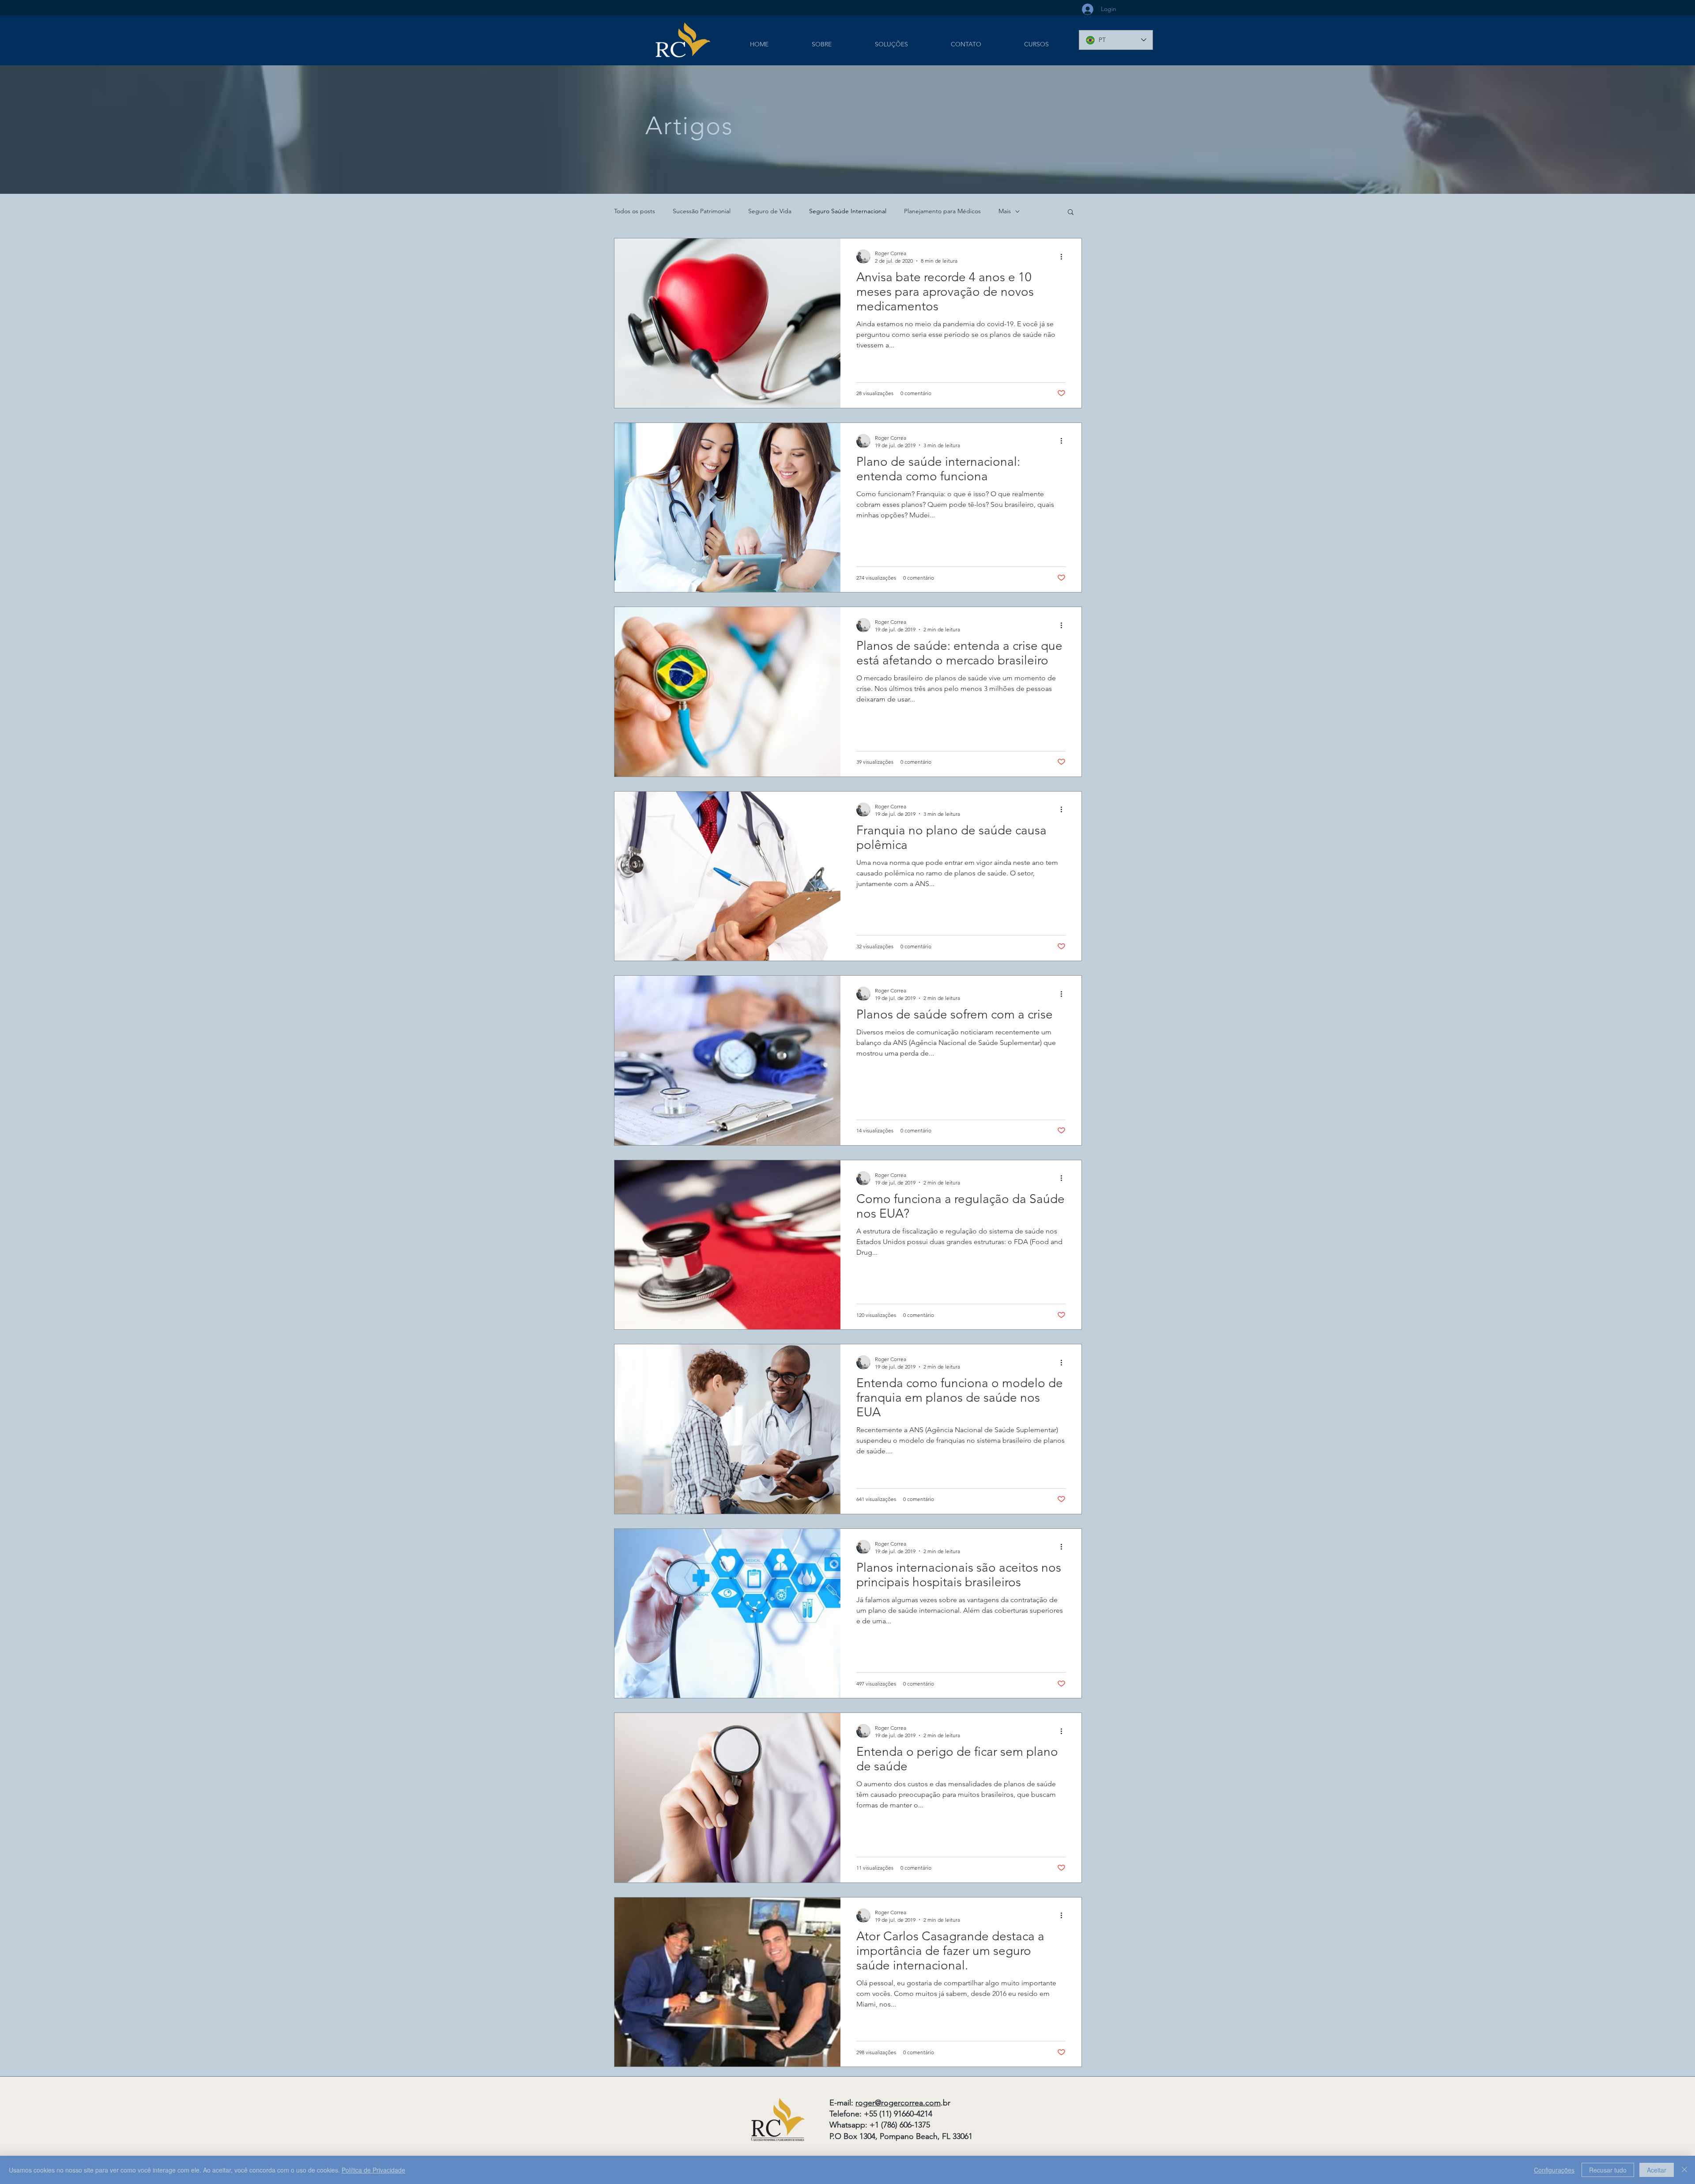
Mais (1005, 211)
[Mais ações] (1064, 256)
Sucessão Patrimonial (702, 211)
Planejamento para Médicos (942, 211)
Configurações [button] (1554, 2170)
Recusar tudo (1608, 2170)
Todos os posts (635, 211)
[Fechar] (1684, 2170)
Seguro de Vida (770, 211)
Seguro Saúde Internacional (848, 211)
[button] (1071, 213)
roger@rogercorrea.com (898, 2103)
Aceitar (1657, 2170)
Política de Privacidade (373, 2170)
